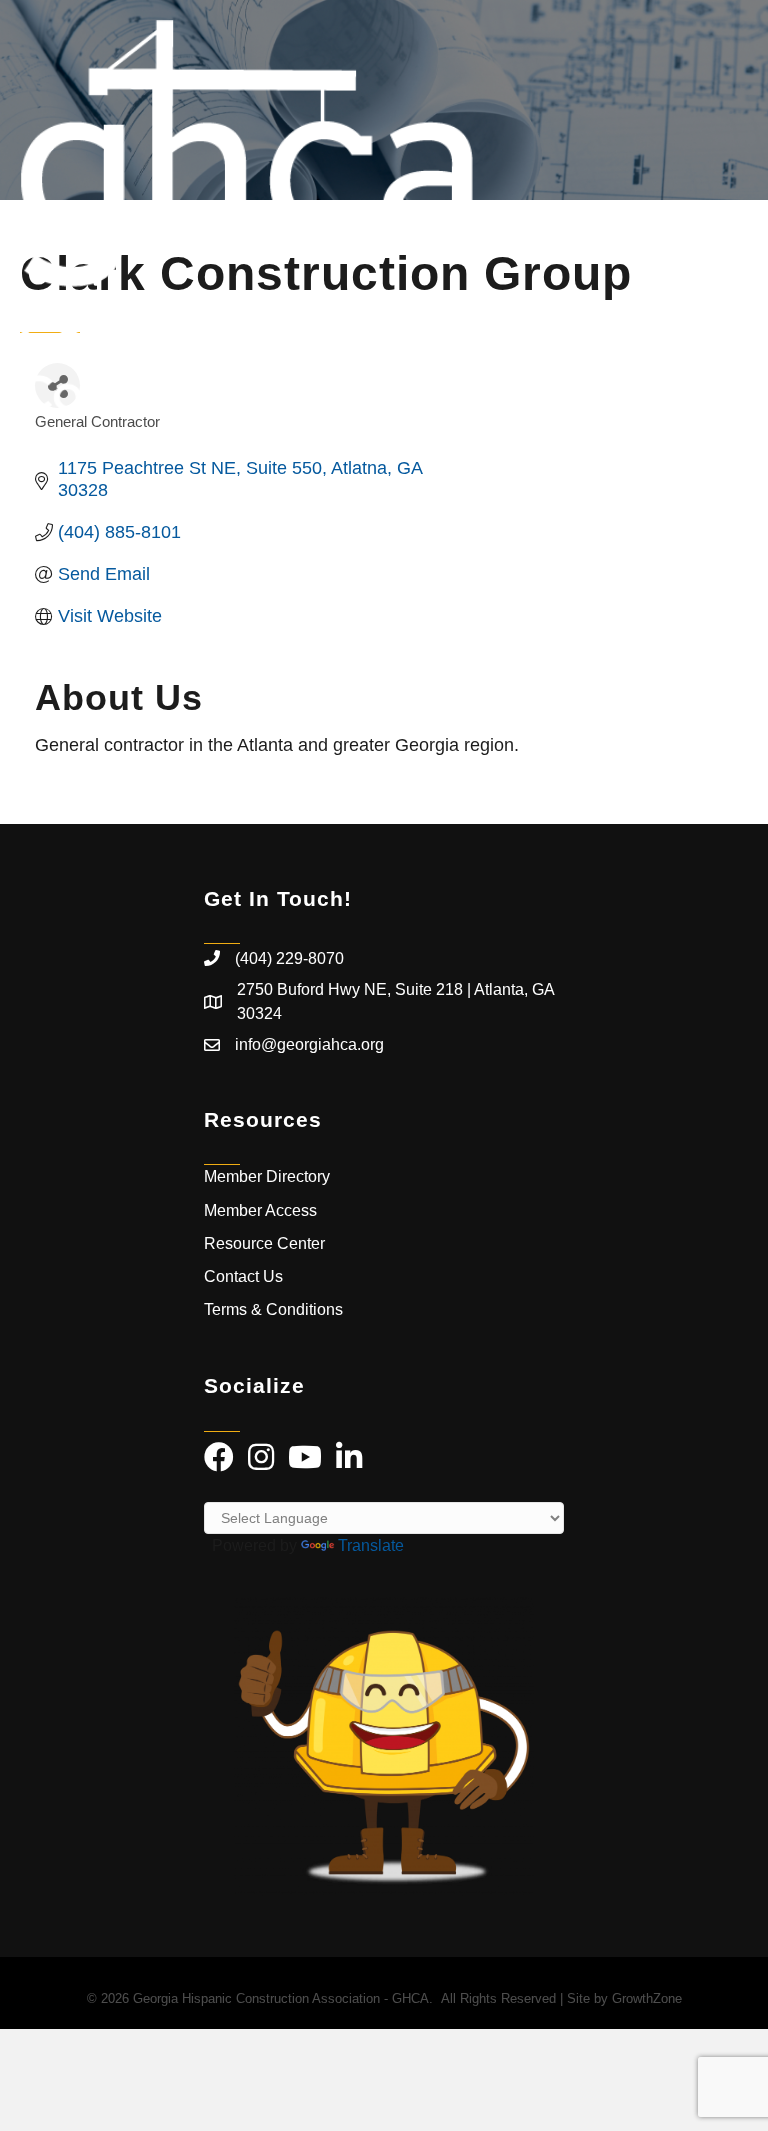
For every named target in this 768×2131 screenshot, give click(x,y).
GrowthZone (647, 1998)
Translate (371, 1545)
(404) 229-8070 (289, 958)
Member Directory (267, 1176)
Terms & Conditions (275, 1309)
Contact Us (243, 1276)
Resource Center (264, 1243)
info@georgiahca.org (309, 1044)
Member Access (260, 1210)
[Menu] (723, 215)
